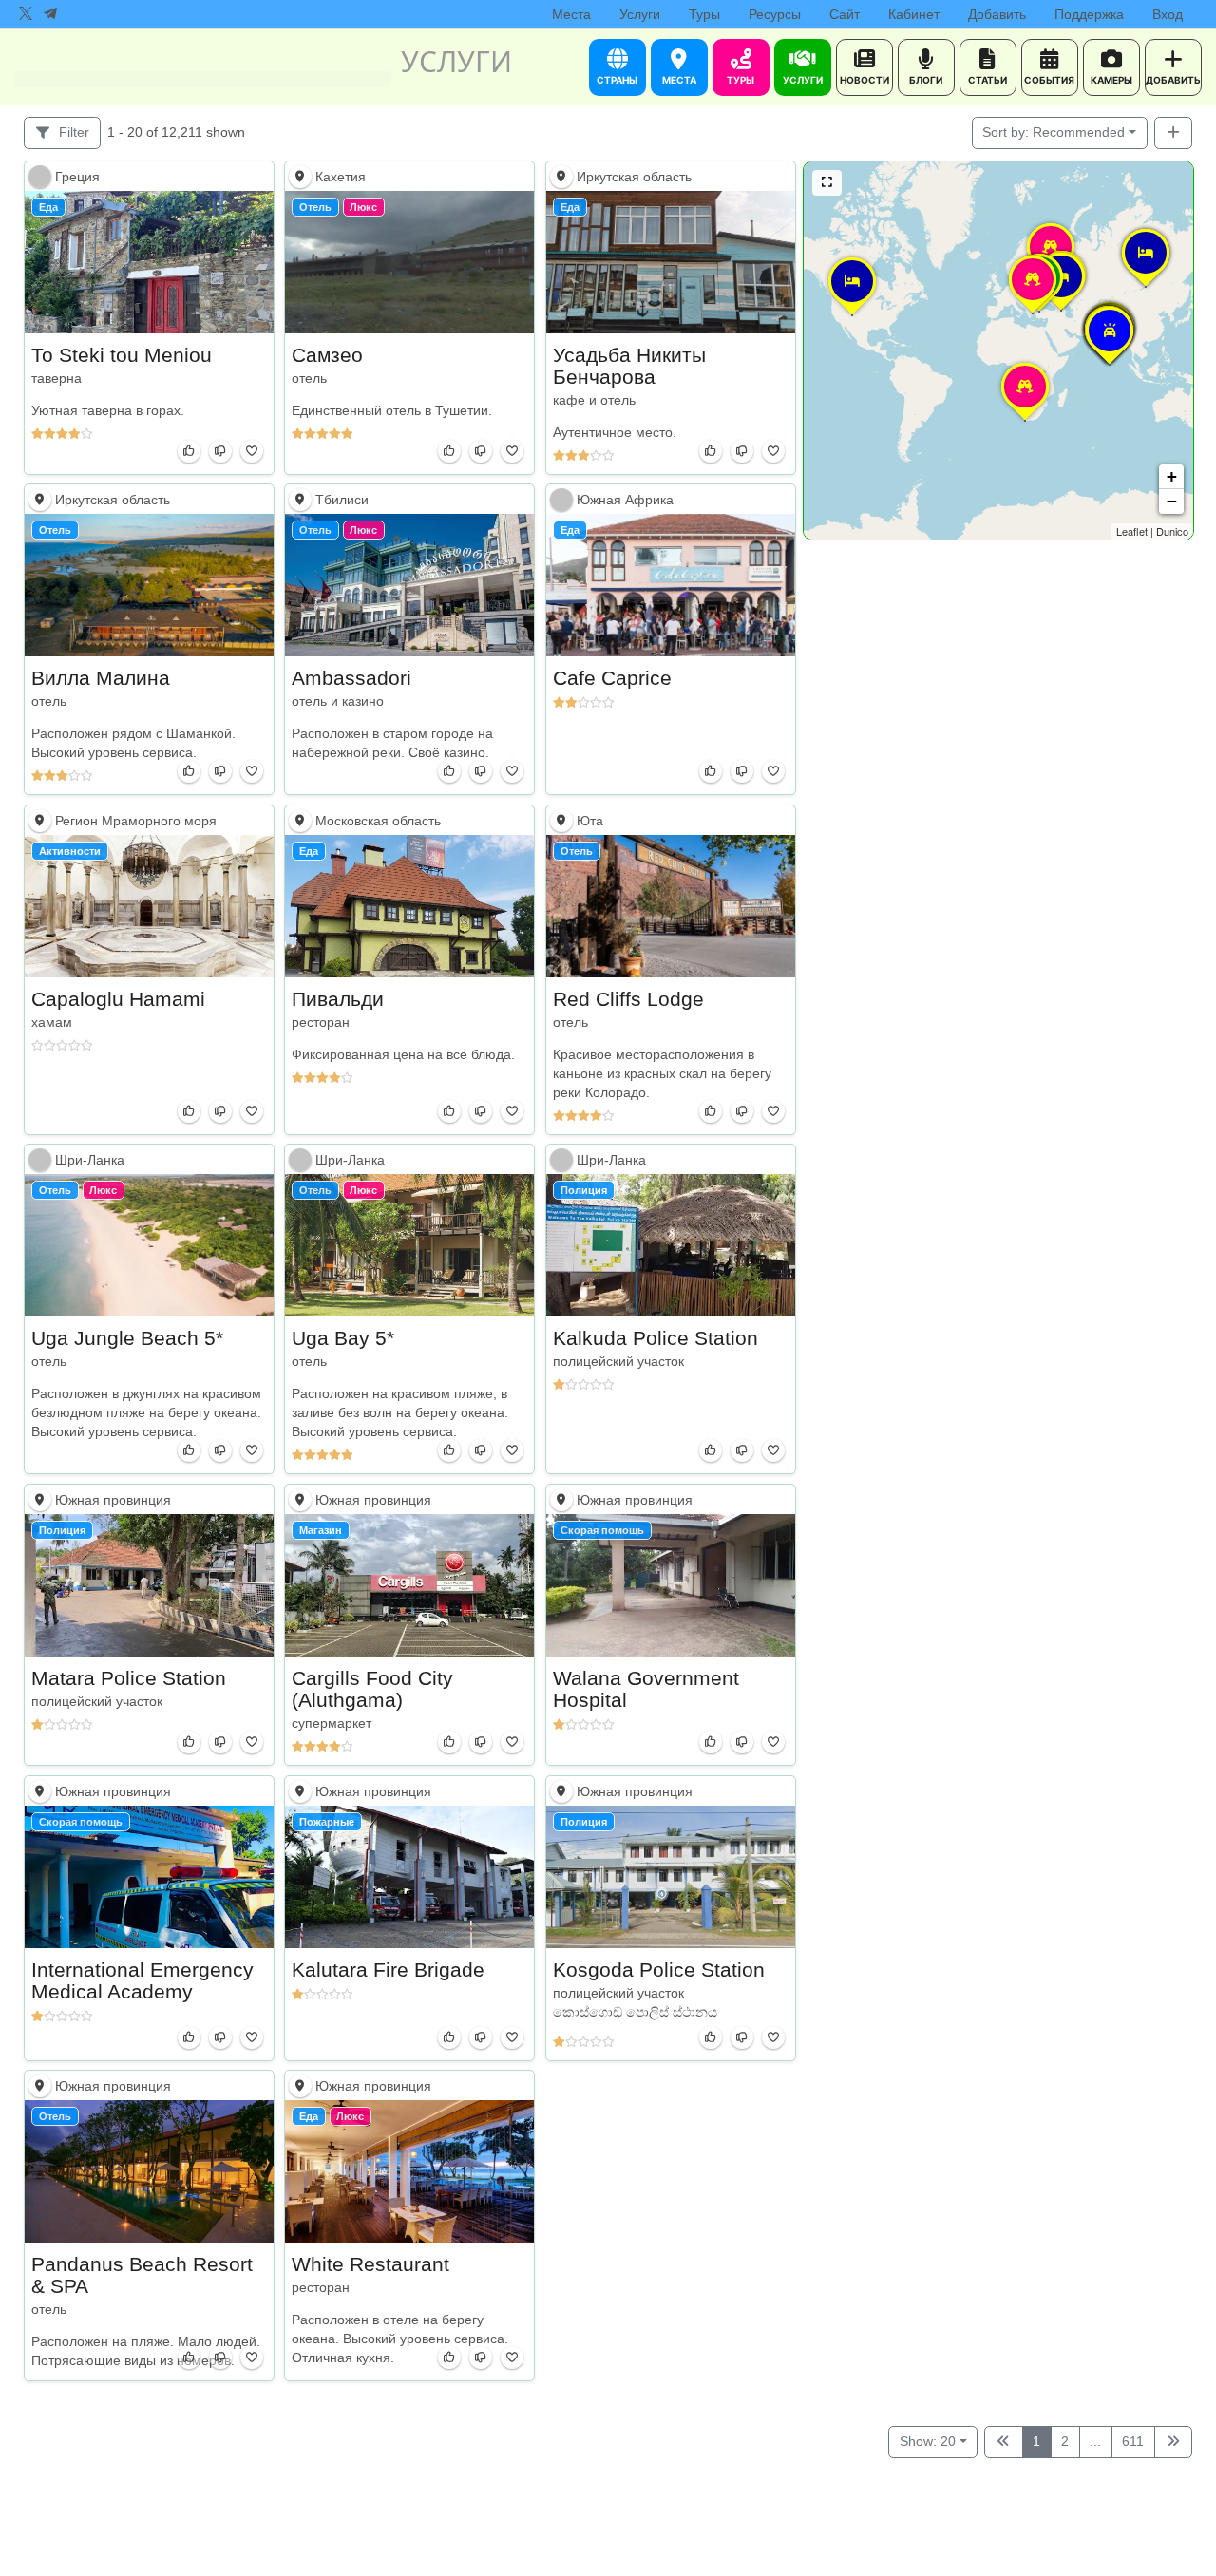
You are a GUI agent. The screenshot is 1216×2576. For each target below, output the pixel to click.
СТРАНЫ (617, 80)
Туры (704, 14)
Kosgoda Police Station (659, 1969)
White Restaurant (370, 2264)
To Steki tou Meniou (122, 354)
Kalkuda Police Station (655, 1338)
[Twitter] (26, 14)
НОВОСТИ (864, 80)
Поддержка (1089, 14)
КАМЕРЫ (1111, 80)
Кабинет (914, 14)
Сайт (845, 14)
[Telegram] (50, 14)
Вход (1168, 14)
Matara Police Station (129, 1678)
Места (571, 14)
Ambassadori (351, 678)
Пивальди (338, 998)
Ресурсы (775, 14)
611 (1133, 2441)
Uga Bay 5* (343, 1338)
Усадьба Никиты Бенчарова (629, 365)
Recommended (1054, 132)
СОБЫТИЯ (1049, 80)
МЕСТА (679, 80)
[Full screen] (827, 183)
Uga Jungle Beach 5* (127, 1338)
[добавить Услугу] (1174, 133)
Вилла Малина (101, 678)
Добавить (997, 14)
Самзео (327, 354)
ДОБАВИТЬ (1173, 80)
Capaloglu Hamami (118, 998)
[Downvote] (220, 451)
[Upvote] (189, 451)
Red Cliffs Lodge (628, 998)
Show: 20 (928, 2441)
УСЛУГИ (803, 80)
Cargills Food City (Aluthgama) (372, 1689)
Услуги (640, 14)
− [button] (1172, 501)
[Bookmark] (252, 451)
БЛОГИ (926, 80)
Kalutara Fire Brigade (388, 1969)
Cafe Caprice (612, 678)
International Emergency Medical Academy (142, 1979)
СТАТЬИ (988, 80)
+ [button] (1172, 476)
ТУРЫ (741, 80)
